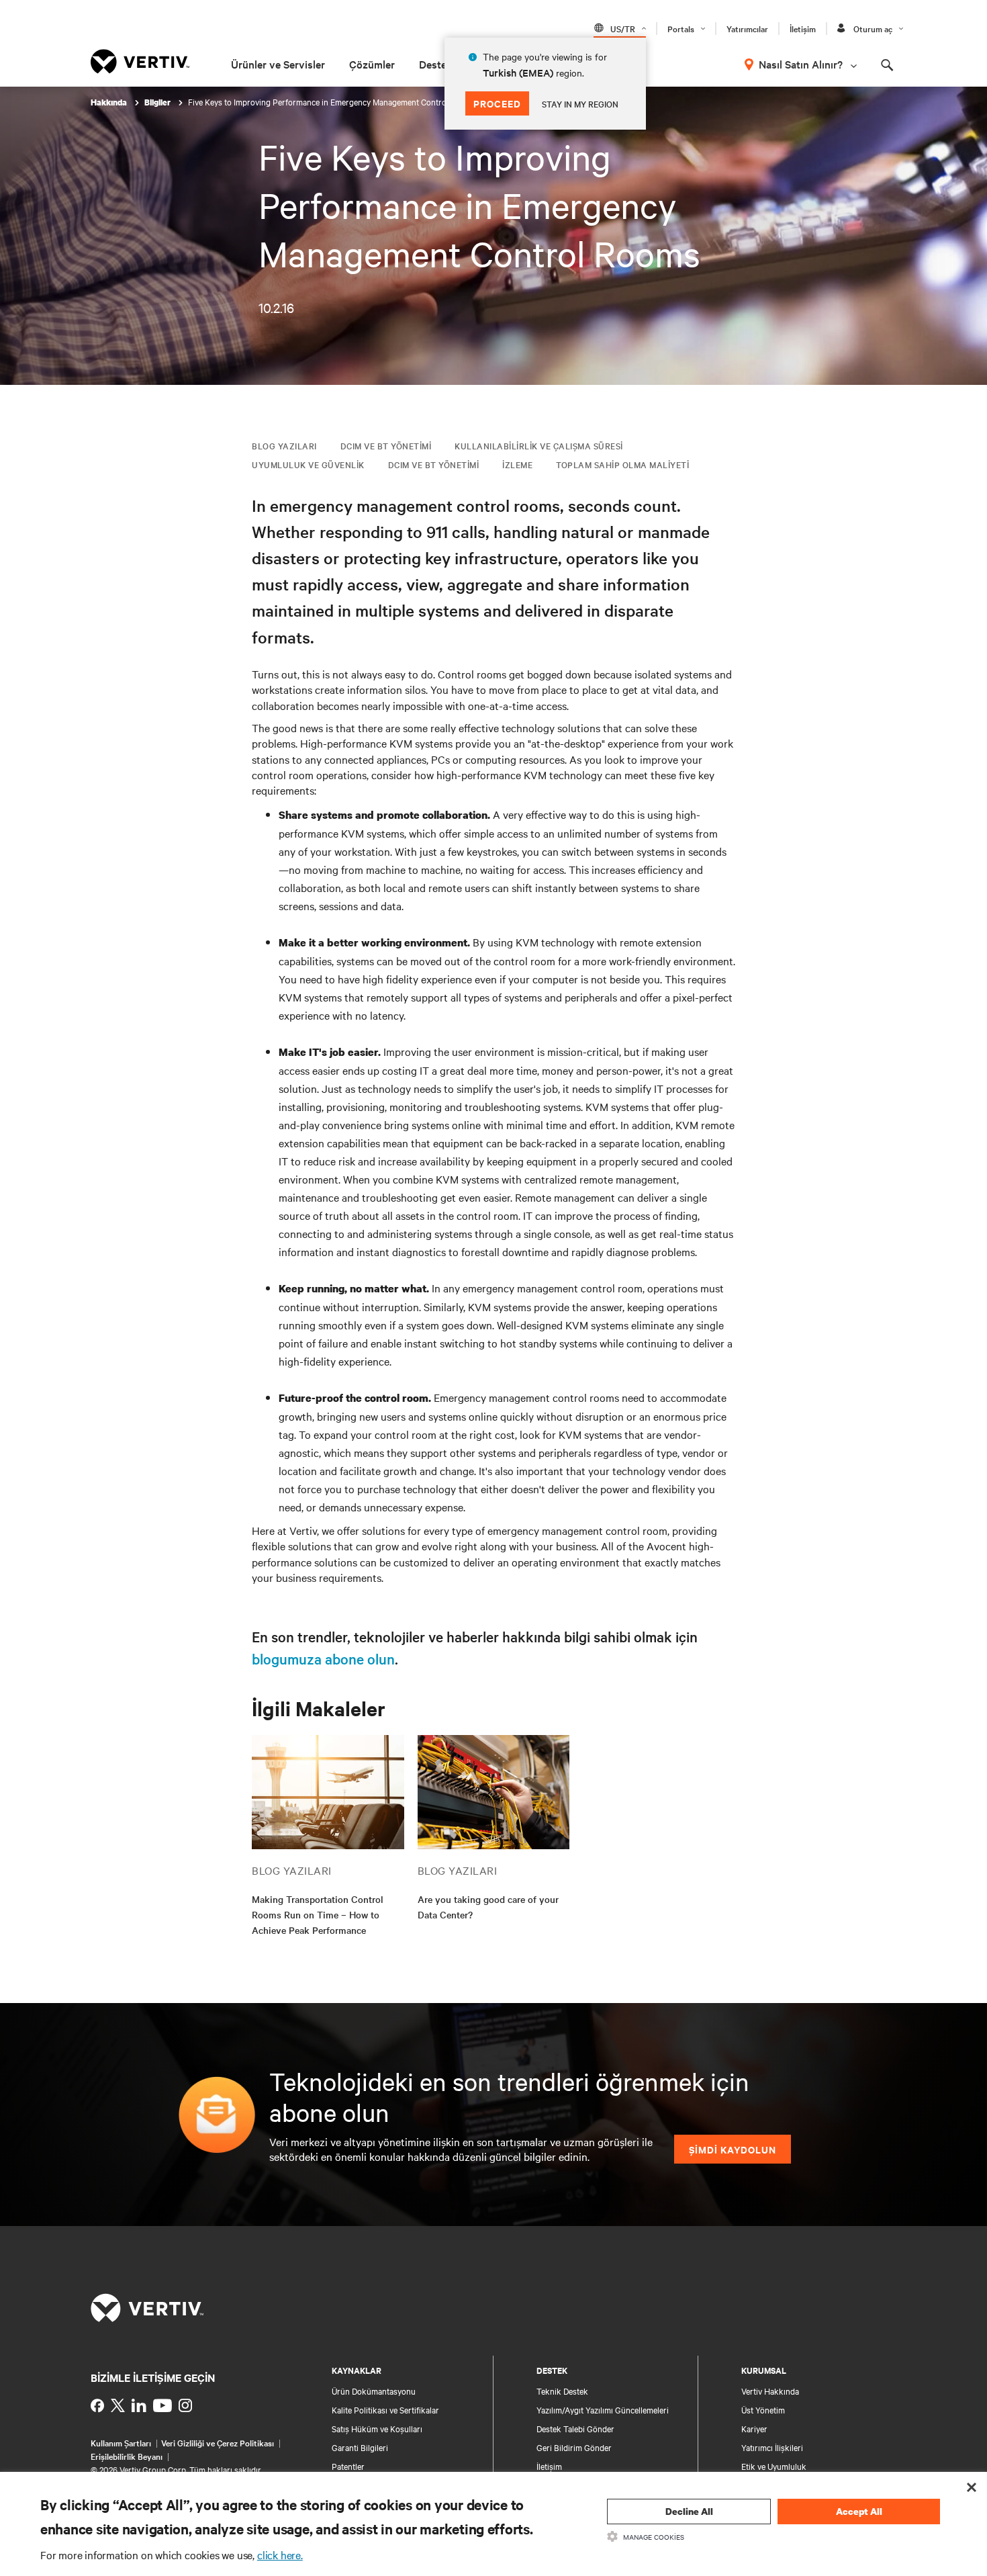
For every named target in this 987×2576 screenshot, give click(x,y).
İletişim (803, 28)
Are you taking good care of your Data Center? (488, 1907)
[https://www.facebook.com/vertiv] (97, 2405)
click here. (280, 2555)
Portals (681, 28)
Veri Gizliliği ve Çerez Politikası (218, 2442)
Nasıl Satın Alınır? (801, 64)
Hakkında (110, 102)
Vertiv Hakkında (770, 2391)
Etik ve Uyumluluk (774, 2466)
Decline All (689, 2511)
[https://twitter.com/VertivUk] (118, 2405)
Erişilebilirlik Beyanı (127, 2456)
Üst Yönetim (763, 2409)
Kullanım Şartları (121, 2442)
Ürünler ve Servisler (278, 64)
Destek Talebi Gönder (575, 2428)
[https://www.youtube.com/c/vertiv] (162, 2405)
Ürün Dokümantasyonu (374, 2391)
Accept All (859, 2511)
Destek (436, 64)
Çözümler (372, 64)
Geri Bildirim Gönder (574, 2447)
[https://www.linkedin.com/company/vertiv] (139, 2405)
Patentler (348, 2466)
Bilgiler (158, 102)
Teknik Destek (562, 2391)
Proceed (497, 103)
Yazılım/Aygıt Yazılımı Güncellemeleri (603, 2409)
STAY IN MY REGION (580, 103)
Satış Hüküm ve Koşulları (377, 2428)
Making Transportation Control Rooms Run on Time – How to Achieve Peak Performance (318, 1914)
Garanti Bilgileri (360, 2447)
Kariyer (754, 2428)
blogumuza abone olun (323, 1658)
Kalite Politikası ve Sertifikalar (385, 2409)
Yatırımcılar (747, 28)
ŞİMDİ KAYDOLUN (733, 2149)
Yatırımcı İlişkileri (772, 2447)
